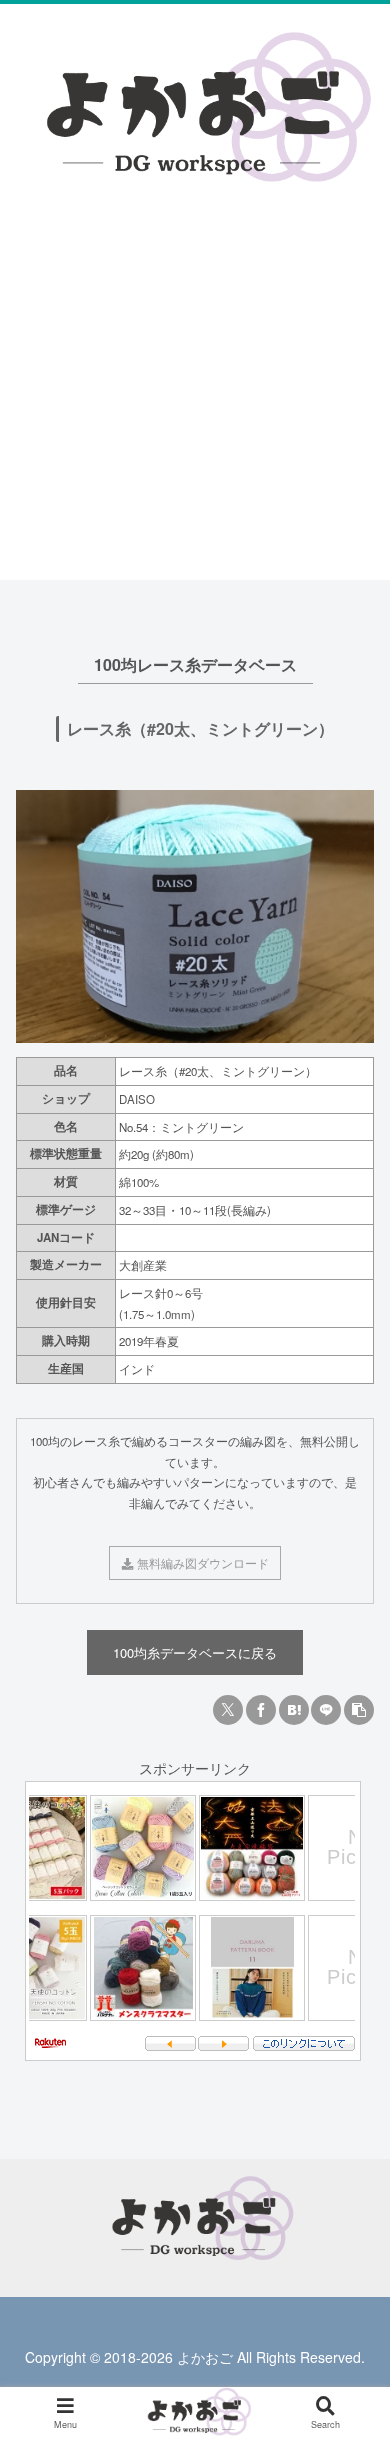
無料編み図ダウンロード (201, 1563)
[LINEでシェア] (326, 1710)
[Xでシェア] (228, 1710)
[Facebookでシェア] (261, 1710)
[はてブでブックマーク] (294, 1710)
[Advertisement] (195, 340)
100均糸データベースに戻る (195, 1652)
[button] (359, 1710)
